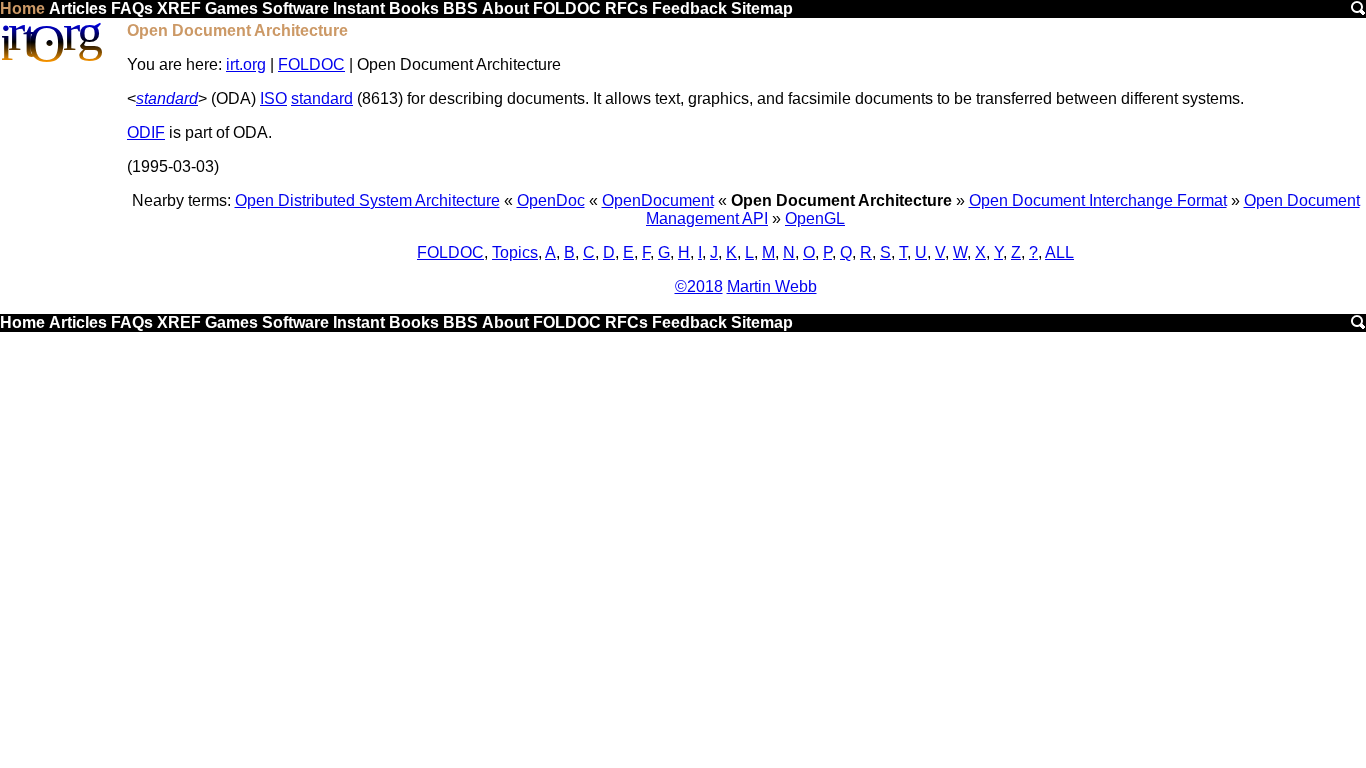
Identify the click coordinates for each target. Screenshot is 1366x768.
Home (22, 8)
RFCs (626, 8)
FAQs (132, 8)
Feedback (689, 8)
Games (231, 8)
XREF (179, 8)
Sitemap (762, 8)
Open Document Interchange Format (1098, 200)
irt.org (246, 64)
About (505, 8)
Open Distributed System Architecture (367, 200)
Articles (78, 8)
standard (167, 98)
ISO (273, 98)
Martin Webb (772, 286)
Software (295, 8)
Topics (515, 252)
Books (414, 8)
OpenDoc (551, 200)
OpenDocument (658, 200)
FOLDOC (567, 8)
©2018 (699, 286)
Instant (359, 8)
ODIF (146, 132)
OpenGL (815, 218)
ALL (1059, 252)
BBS (460, 8)
